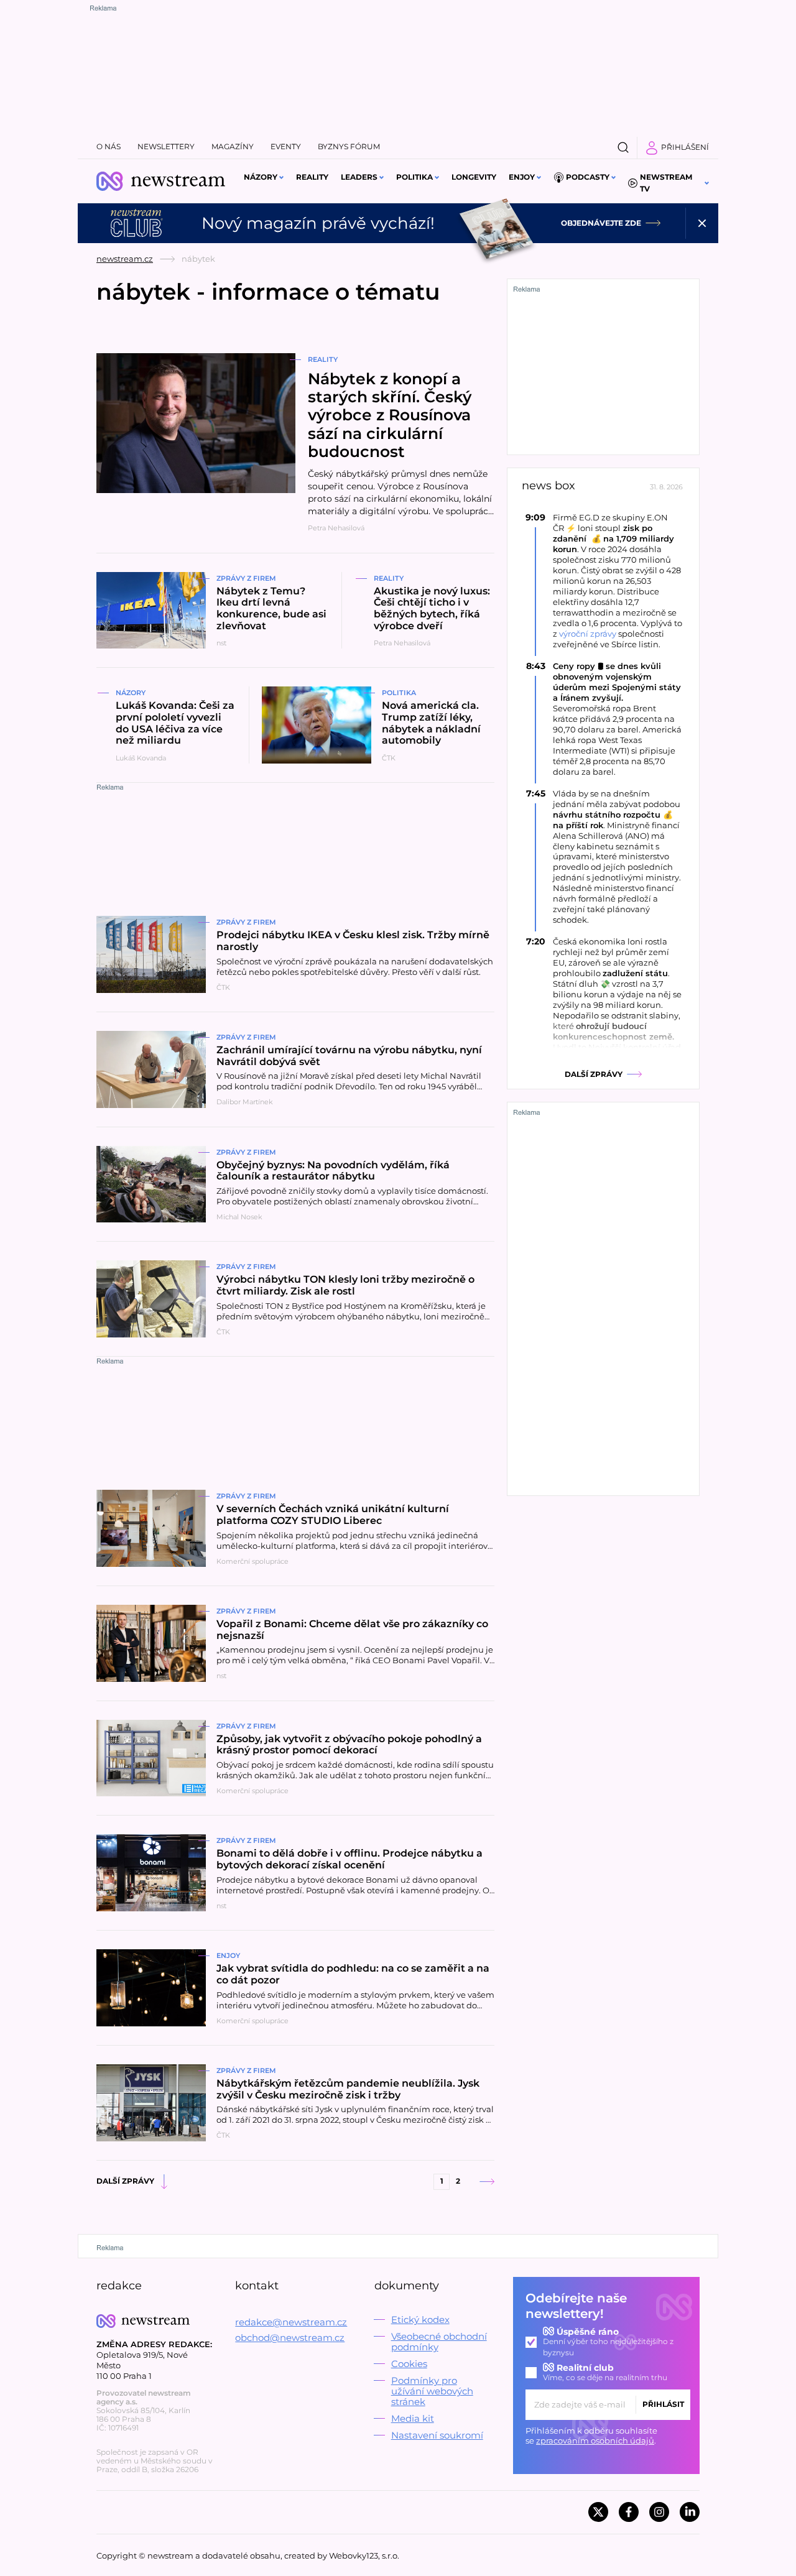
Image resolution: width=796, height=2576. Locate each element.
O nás (109, 146)
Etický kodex (420, 2320)
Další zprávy (125, 2181)
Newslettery (166, 146)
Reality (312, 177)
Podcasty (588, 177)
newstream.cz (125, 259)
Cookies (409, 2364)
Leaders (359, 177)
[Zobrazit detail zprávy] (603, 581)
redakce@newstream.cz (291, 2322)
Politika (414, 177)
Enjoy (522, 177)
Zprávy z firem (246, 578)
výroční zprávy (588, 634)
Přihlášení (685, 147)
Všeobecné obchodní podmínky (439, 2342)
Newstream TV (666, 183)
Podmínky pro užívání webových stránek (432, 2391)
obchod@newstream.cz (290, 2338)
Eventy (286, 146)
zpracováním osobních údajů (595, 2440)
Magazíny (233, 146)
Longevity (474, 177)
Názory (261, 177)
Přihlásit (663, 2404)
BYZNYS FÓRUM (349, 146)
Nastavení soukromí (437, 2435)
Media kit (413, 2418)
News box (548, 486)
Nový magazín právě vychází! (318, 223)
